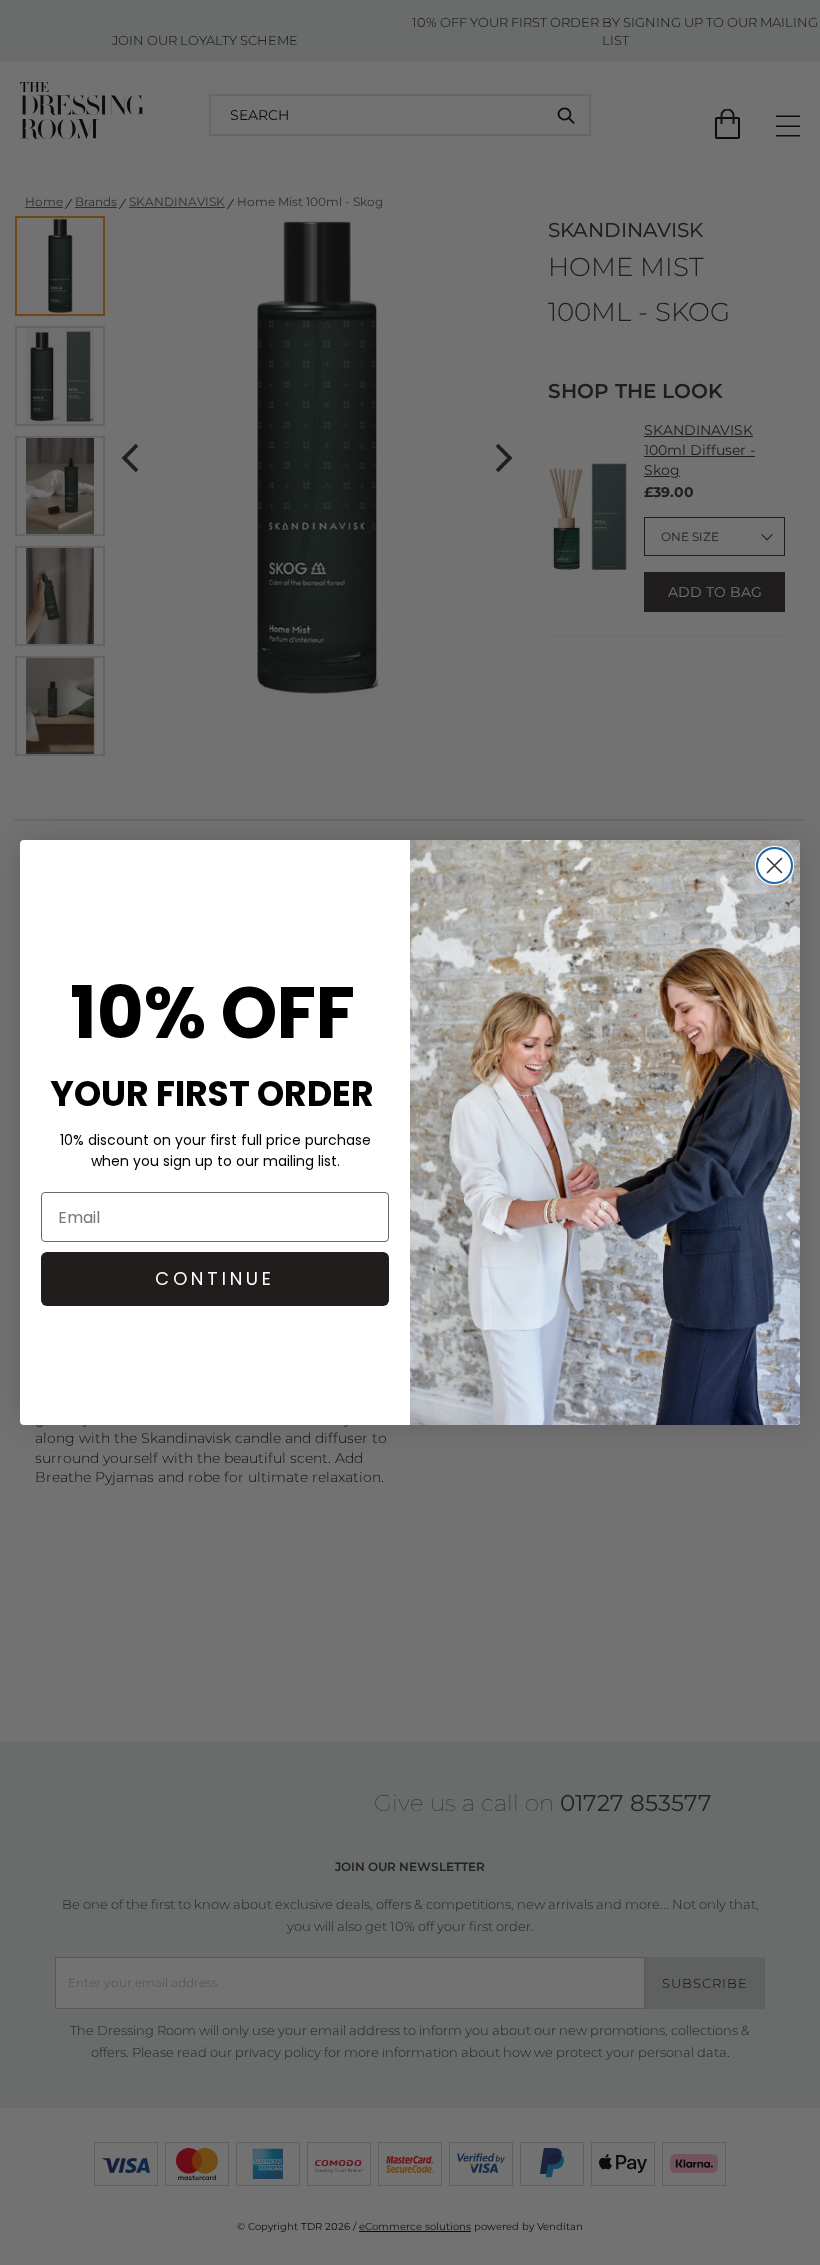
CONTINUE (215, 1278)
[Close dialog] (774, 865)
